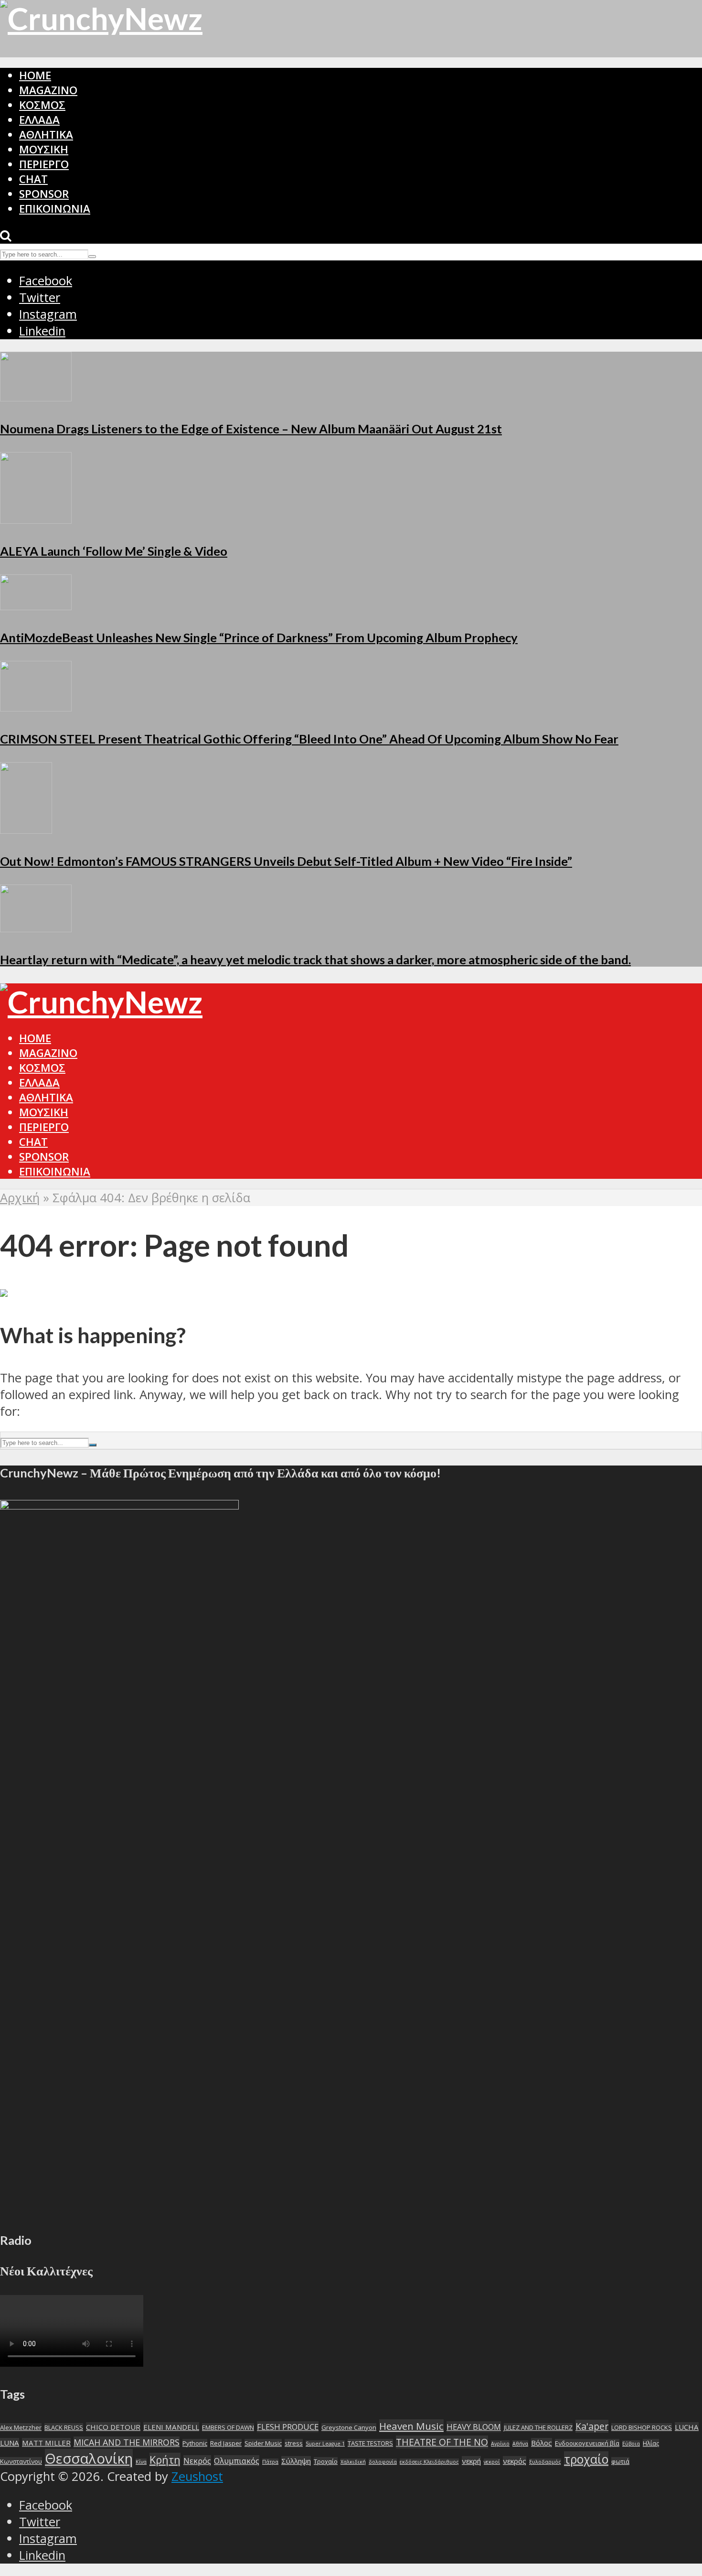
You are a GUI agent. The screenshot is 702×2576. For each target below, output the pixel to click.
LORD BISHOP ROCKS (642, 2427)
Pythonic (195, 2443)
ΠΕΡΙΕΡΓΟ (44, 164)
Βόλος (542, 2443)
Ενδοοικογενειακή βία (587, 2443)
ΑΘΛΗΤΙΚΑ (46, 135)
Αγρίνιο (500, 2444)
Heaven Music (411, 2426)
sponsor (44, 194)
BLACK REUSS (64, 2427)
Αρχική (20, 1198)
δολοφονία (383, 2462)
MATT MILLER (46, 2443)
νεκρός (515, 2461)
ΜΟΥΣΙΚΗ (44, 149)
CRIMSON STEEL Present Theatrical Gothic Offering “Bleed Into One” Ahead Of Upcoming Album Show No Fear (309, 739)
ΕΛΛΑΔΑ (39, 120)
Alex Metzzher (21, 2427)
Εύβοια (631, 2444)
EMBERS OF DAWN (228, 2427)
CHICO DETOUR (113, 2427)
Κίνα (141, 2462)
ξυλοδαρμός (545, 2462)
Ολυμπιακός (237, 2461)
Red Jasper (226, 2443)
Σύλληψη (296, 2461)
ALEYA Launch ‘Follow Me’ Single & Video (114, 551)
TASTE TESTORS (370, 2443)
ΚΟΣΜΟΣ (42, 105)
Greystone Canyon (349, 2427)
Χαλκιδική (353, 2462)
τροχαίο (586, 2459)
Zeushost (197, 2476)
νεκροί (492, 2462)
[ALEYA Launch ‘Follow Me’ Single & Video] (36, 519)
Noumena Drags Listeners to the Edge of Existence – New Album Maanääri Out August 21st (251, 429)
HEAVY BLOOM (474, 2427)
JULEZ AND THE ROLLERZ (538, 2427)
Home (35, 75)
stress (294, 2443)
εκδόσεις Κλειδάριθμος (429, 2462)
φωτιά (620, 2461)
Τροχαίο (326, 2461)
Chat (33, 179)
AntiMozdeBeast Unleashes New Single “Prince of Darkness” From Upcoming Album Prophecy (259, 637)
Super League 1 (325, 2444)
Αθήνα (520, 2444)
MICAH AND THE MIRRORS (127, 2442)
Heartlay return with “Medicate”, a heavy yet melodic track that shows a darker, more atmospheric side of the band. (315, 959)
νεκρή (471, 2461)
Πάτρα (270, 2462)
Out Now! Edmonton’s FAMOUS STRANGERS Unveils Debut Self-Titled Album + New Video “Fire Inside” (286, 861)
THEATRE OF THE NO (442, 2442)
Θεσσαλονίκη (89, 2458)
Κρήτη (165, 2460)
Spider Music (263, 2443)
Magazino (48, 90)
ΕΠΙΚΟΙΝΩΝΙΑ (55, 209)
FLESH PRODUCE (288, 2427)
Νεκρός (197, 2461)
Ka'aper (592, 2426)
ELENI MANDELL (171, 2427)
